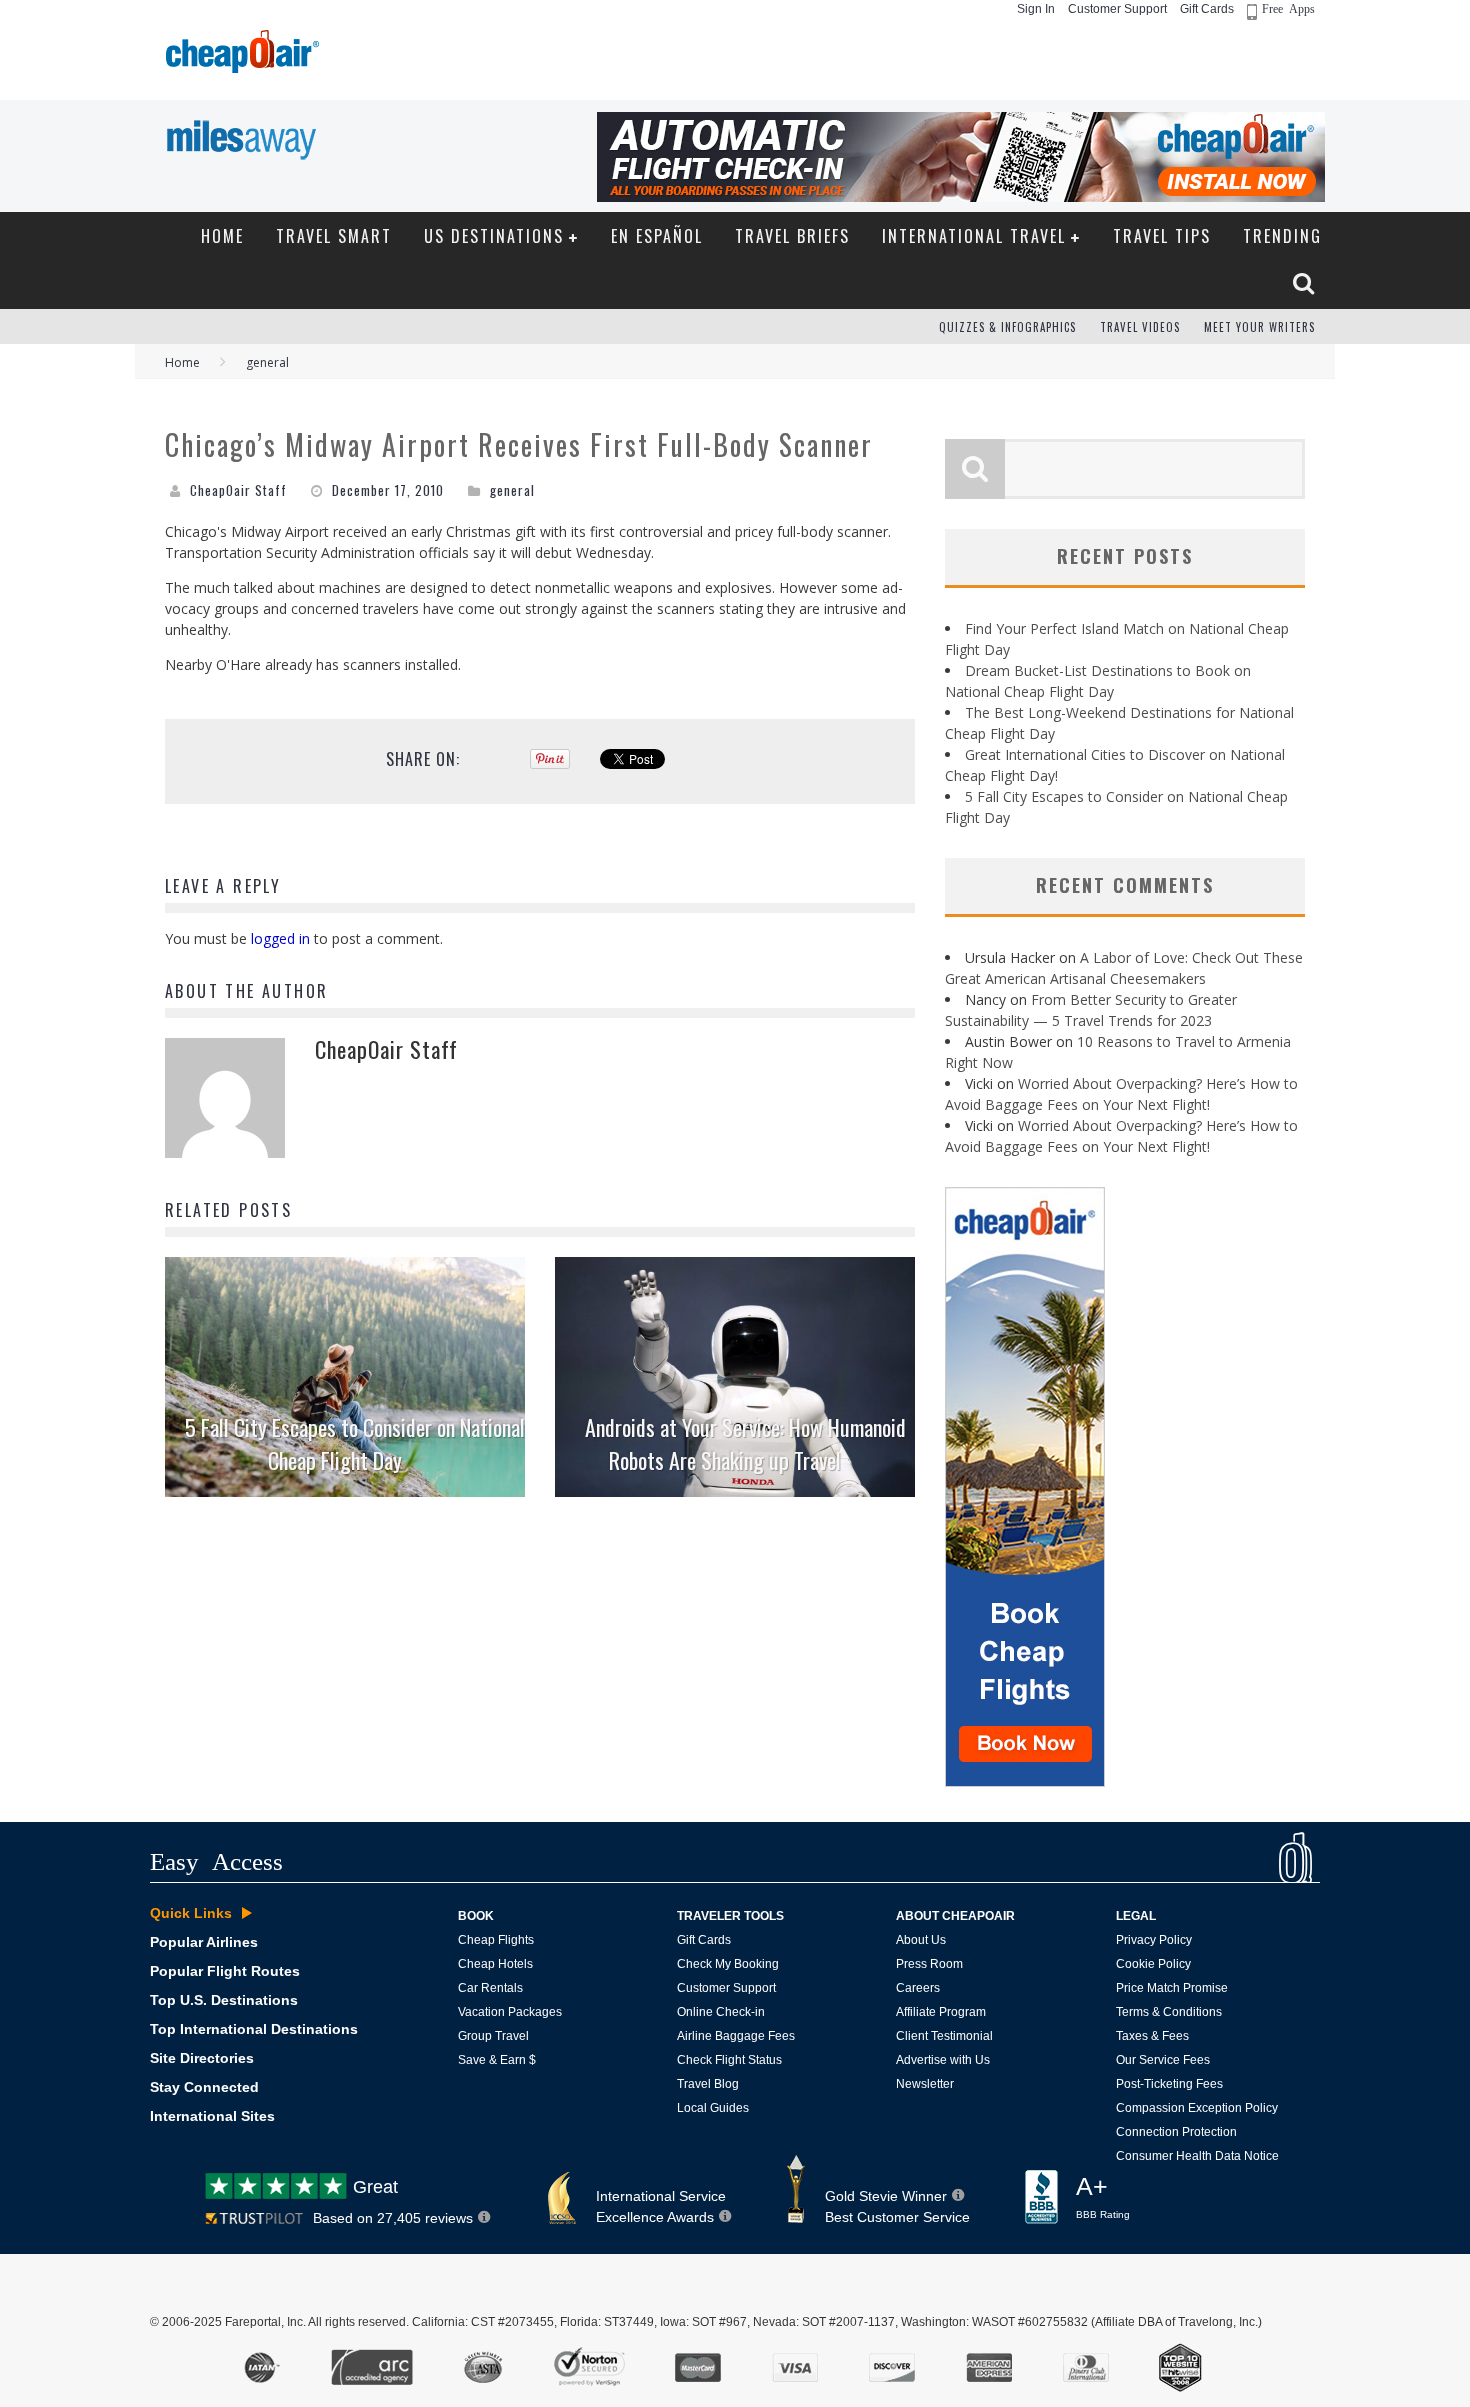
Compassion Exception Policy (1197, 2108)
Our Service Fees (1163, 2060)
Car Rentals (490, 1988)
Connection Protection (1176, 2132)
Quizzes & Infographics (1007, 327)
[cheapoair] (240, 57)
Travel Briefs (792, 236)
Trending (1282, 236)
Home (222, 236)
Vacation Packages (510, 2012)
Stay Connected (204, 2087)
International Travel (974, 236)
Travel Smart (334, 236)
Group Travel (493, 2036)
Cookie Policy (1153, 1964)
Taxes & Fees (1152, 2036)
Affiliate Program (941, 2012)
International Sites (212, 2116)
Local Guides (713, 2108)
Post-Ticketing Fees (1169, 2084)
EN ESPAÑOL (657, 236)
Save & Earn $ (497, 2060)
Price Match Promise (1172, 1988)
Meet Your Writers (1259, 327)
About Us (921, 1940)
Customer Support (1117, 9)
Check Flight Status (729, 2060)
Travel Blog (708, 2084)
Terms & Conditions (1169, 2012)
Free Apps (1288, 8)
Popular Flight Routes (225, 1971)
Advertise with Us (943, 2060)
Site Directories (202, 2058)
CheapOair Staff (238, 490)
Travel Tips (1162, 236)
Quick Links (191, 1913)
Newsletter (925, 2084)
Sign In (1036, 9)
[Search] (1306, 283)
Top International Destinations (254, 2029)
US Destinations (494, 236)
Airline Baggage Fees (736, 2036)
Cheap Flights (496, 1940)
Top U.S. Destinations (224, 2000)
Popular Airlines (204, 1942)
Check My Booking (728, 1964)
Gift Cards (1207, 9)
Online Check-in (721, 2012)
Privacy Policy (1154, 1940)
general (512, 490)
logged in (280, 938)
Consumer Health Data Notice (1197, 2156)
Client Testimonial (944, 2036)
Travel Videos (1140, 327)
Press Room (929, 1964)
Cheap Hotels (495, 1964)
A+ (1103, 2197)
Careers (918, 1988)
